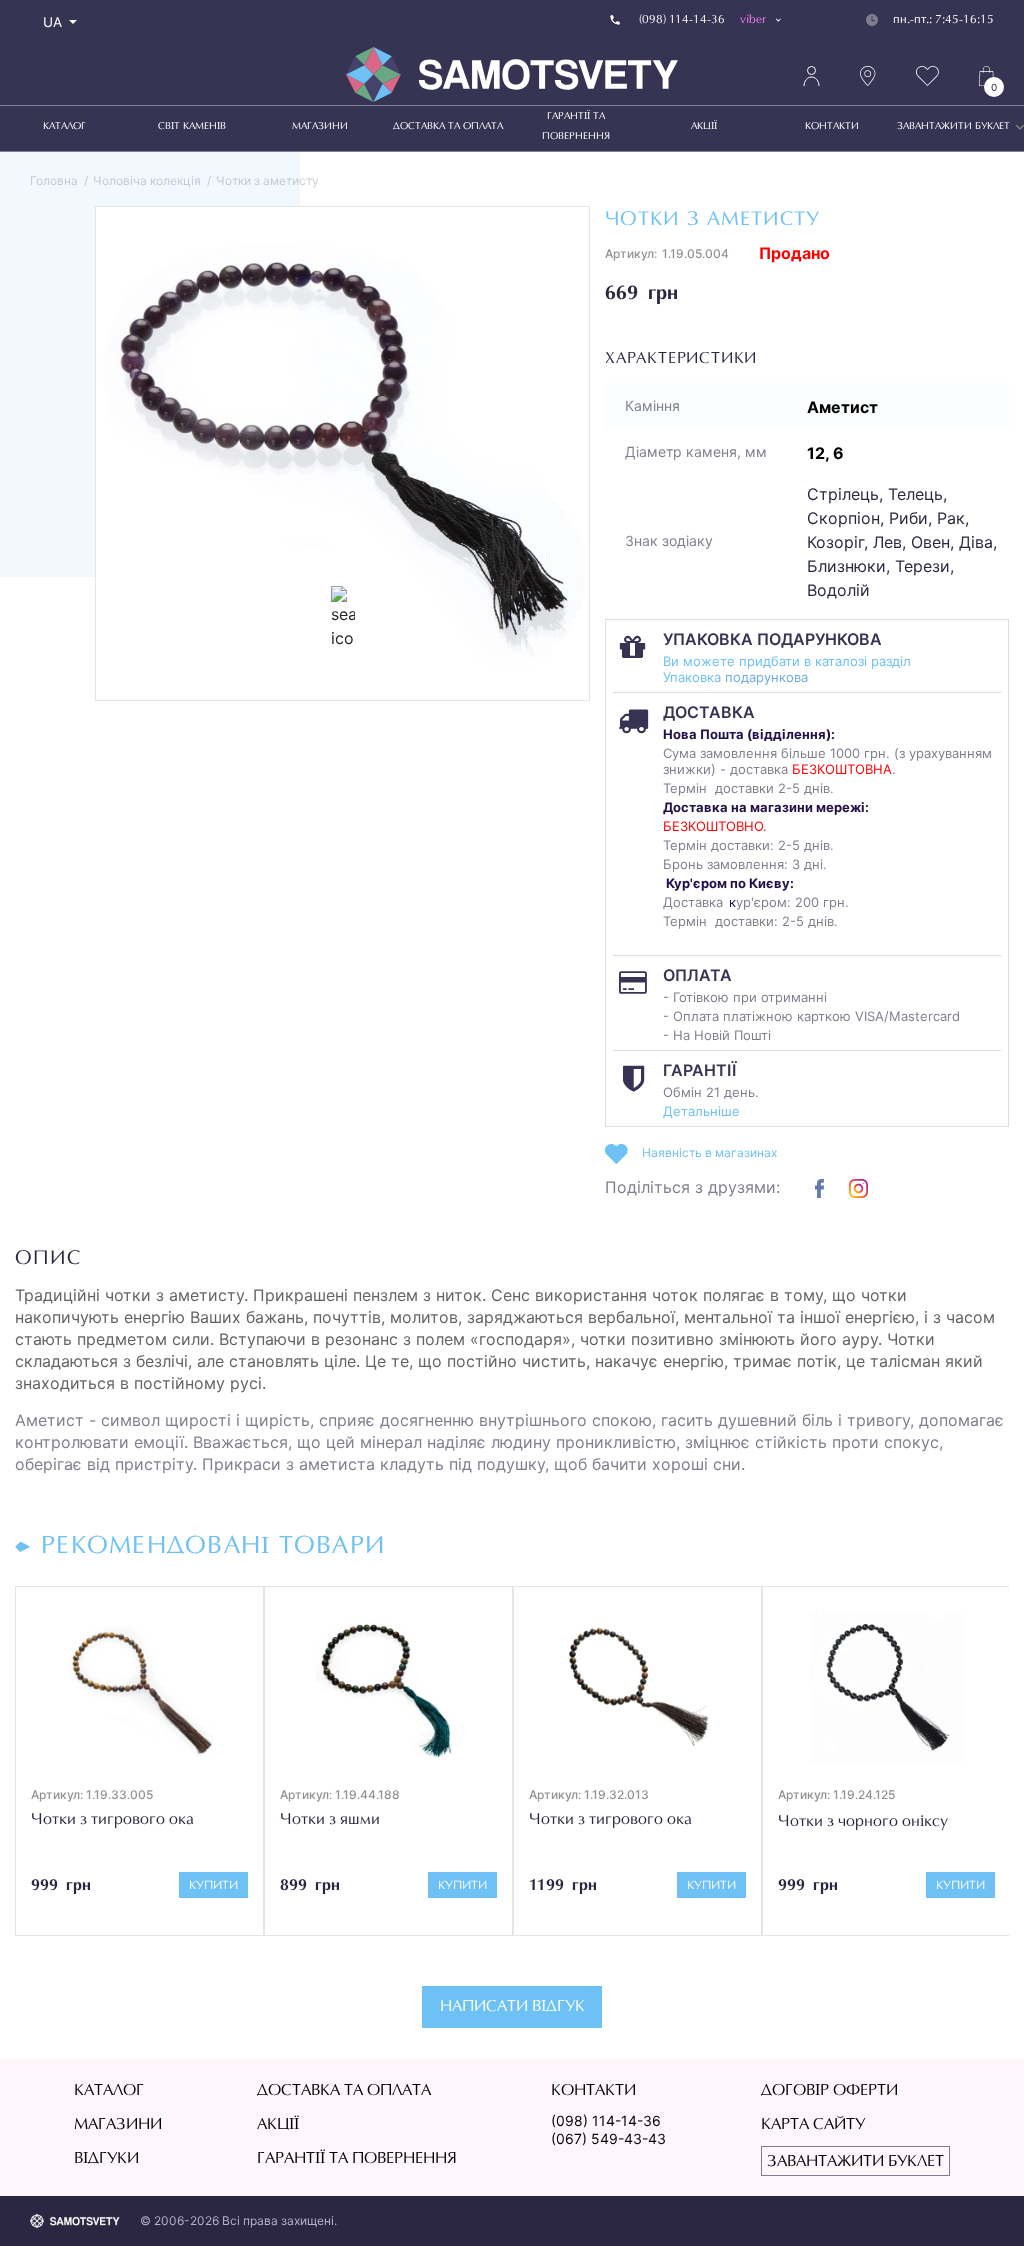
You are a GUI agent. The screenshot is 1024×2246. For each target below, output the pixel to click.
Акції (704, 127)
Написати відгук (512, 2007)
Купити (213, 1886)
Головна (54, 180)
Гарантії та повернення (576, 127)
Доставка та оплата (448, 127)
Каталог (64, 127)
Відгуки (106, 2159)
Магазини (320, 127)
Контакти (832, 127)
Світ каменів (192, 127)
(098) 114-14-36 (606, 2120)
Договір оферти (829, 2091)
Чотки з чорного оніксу (863, 1822)
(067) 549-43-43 (608, 2138)
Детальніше (701, 1111)
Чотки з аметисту (267, 180)
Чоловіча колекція (147, 180)
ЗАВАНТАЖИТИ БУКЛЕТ (953, 127)
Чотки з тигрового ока (112, 1820)
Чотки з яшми (330, 1820)
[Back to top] (980, 2202)
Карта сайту (813, 2125)
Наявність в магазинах (709, 1152)
